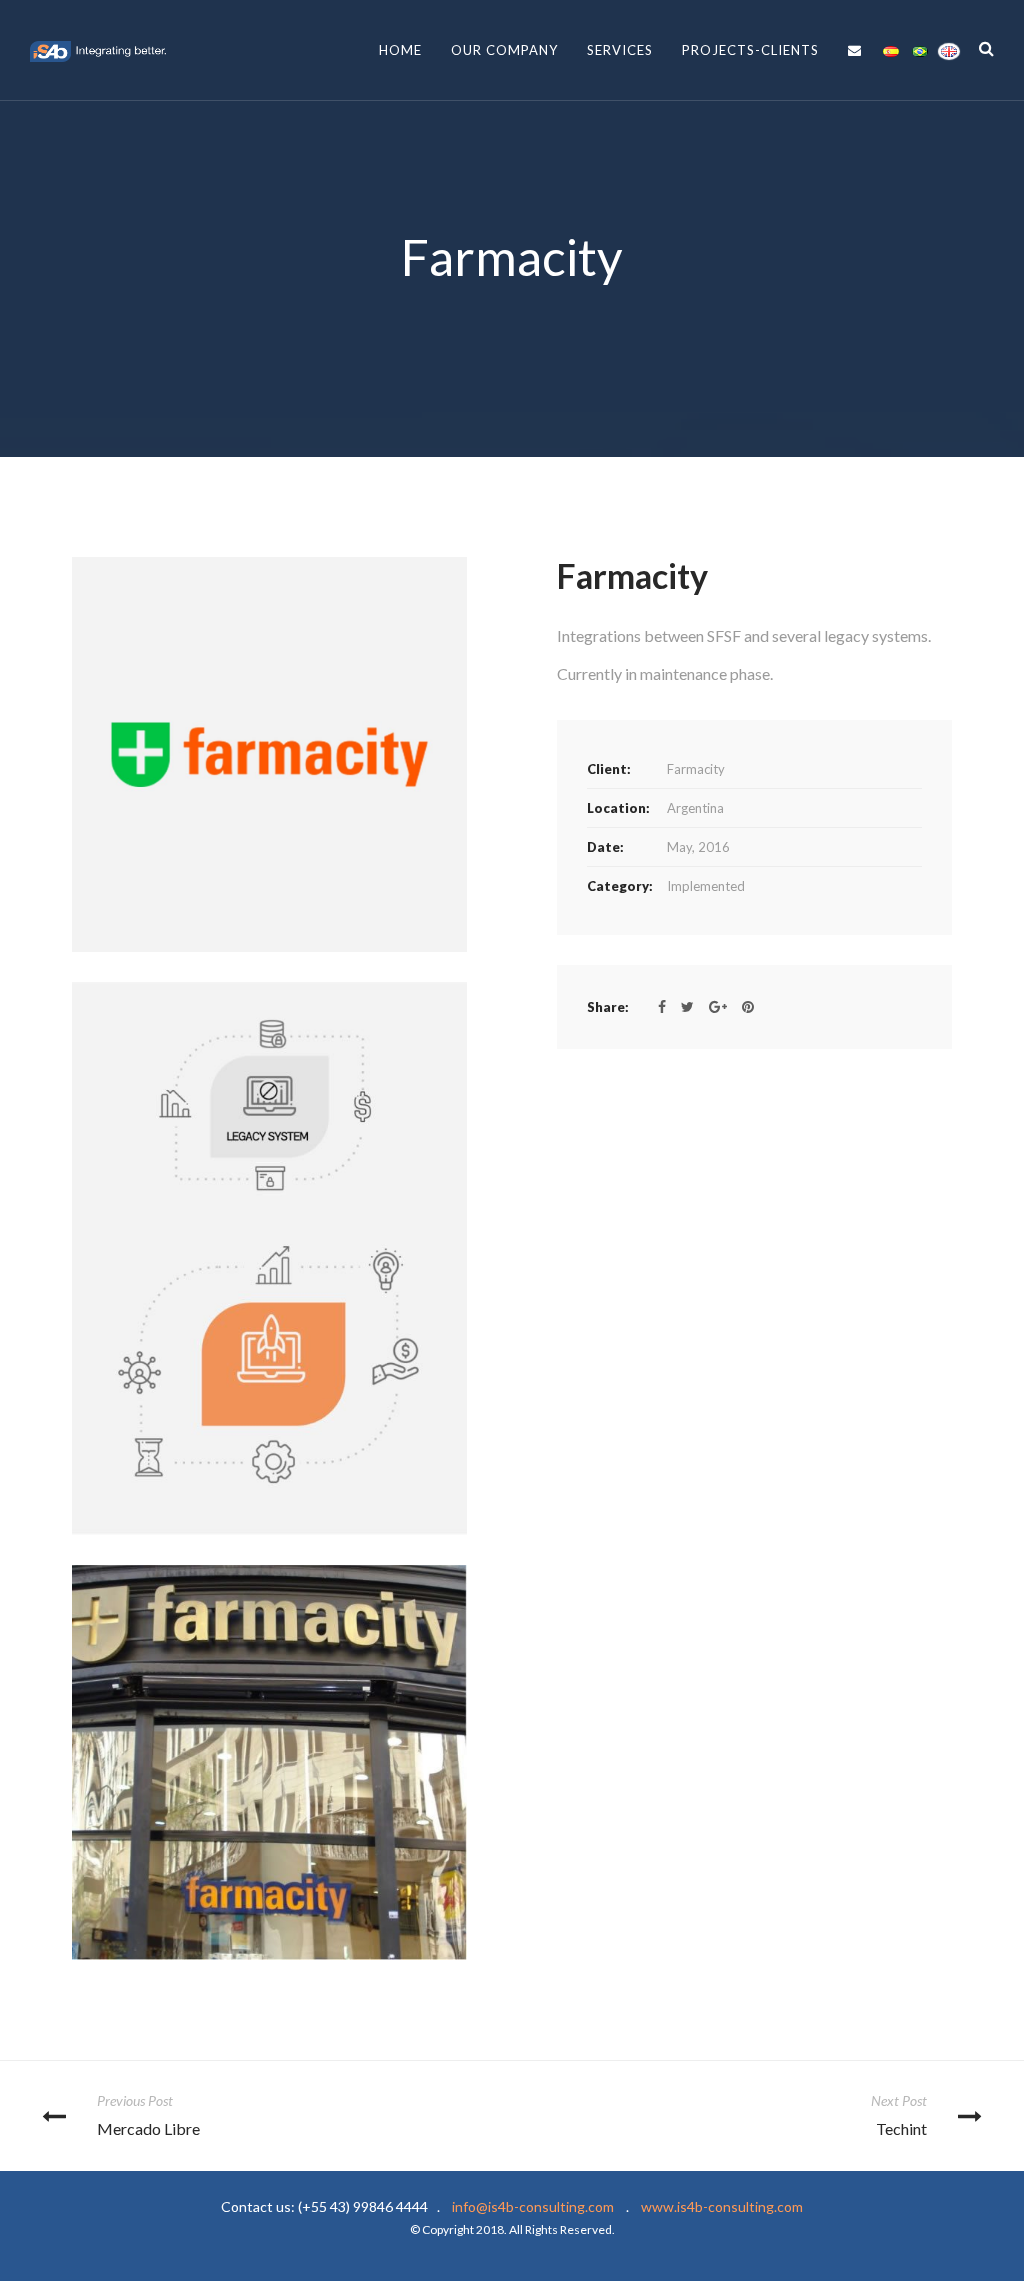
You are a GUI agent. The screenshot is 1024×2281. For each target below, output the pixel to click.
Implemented (706, 886)
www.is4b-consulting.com (607, 2217)
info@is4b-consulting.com (533, 2206)
